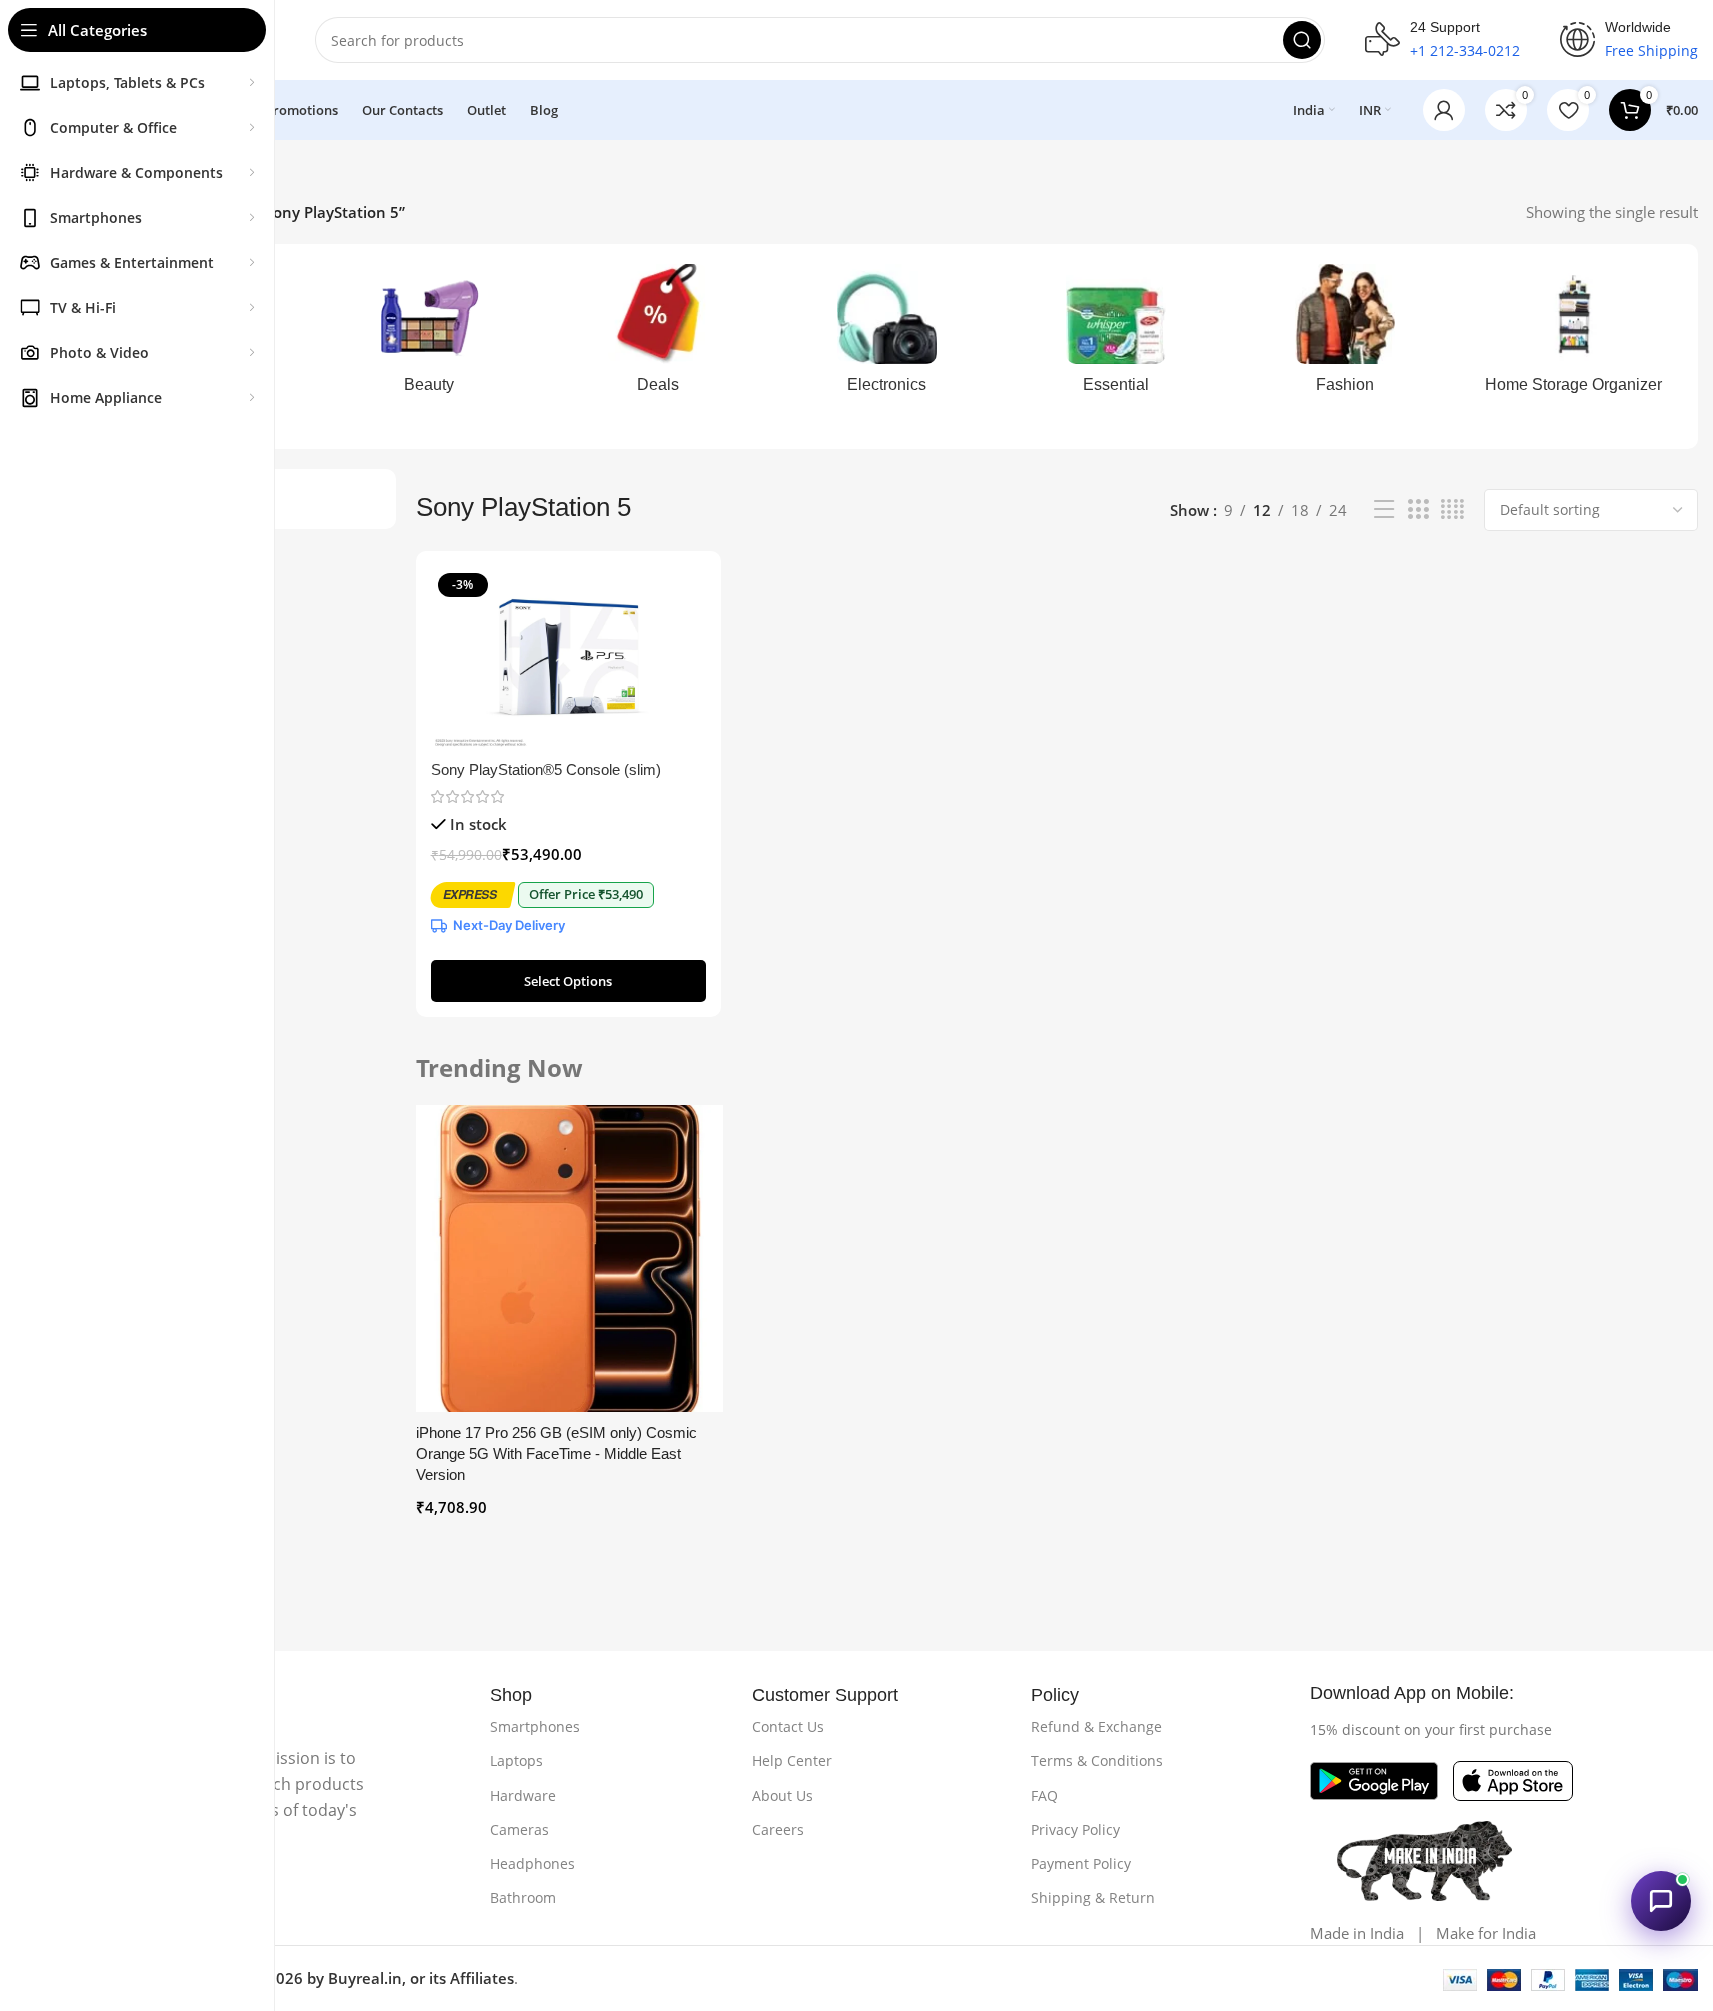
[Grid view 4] (1452, 509)
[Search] (1302, 40)
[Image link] (1374, 1779)
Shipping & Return (1093, 1897)
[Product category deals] (657, 335)
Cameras (519, 1829)
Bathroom (523, 1897)
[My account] (1444, 110)
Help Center (792, 1760)
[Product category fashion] (1344, 335)
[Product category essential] (1115, 335)
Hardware (523, 1795)
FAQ (1044, 1795)
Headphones (532, 1863)
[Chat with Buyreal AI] (1661, 1901)
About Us (782, 1795)
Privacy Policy (1075, 1829)
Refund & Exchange (1096, 1726)
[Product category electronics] (886, 335)
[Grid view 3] (1418, 509)
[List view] (1384, 509)
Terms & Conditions (1097, 1760)
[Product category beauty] (428, 335)
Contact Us (788, 1726)
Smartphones (535, 1726)
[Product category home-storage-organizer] (1573, 335)
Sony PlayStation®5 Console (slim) (546, 769)
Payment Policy (1081, 1863)
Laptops (516, 1760)
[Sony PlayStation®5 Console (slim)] (569, 658)
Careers (778, 1829)
